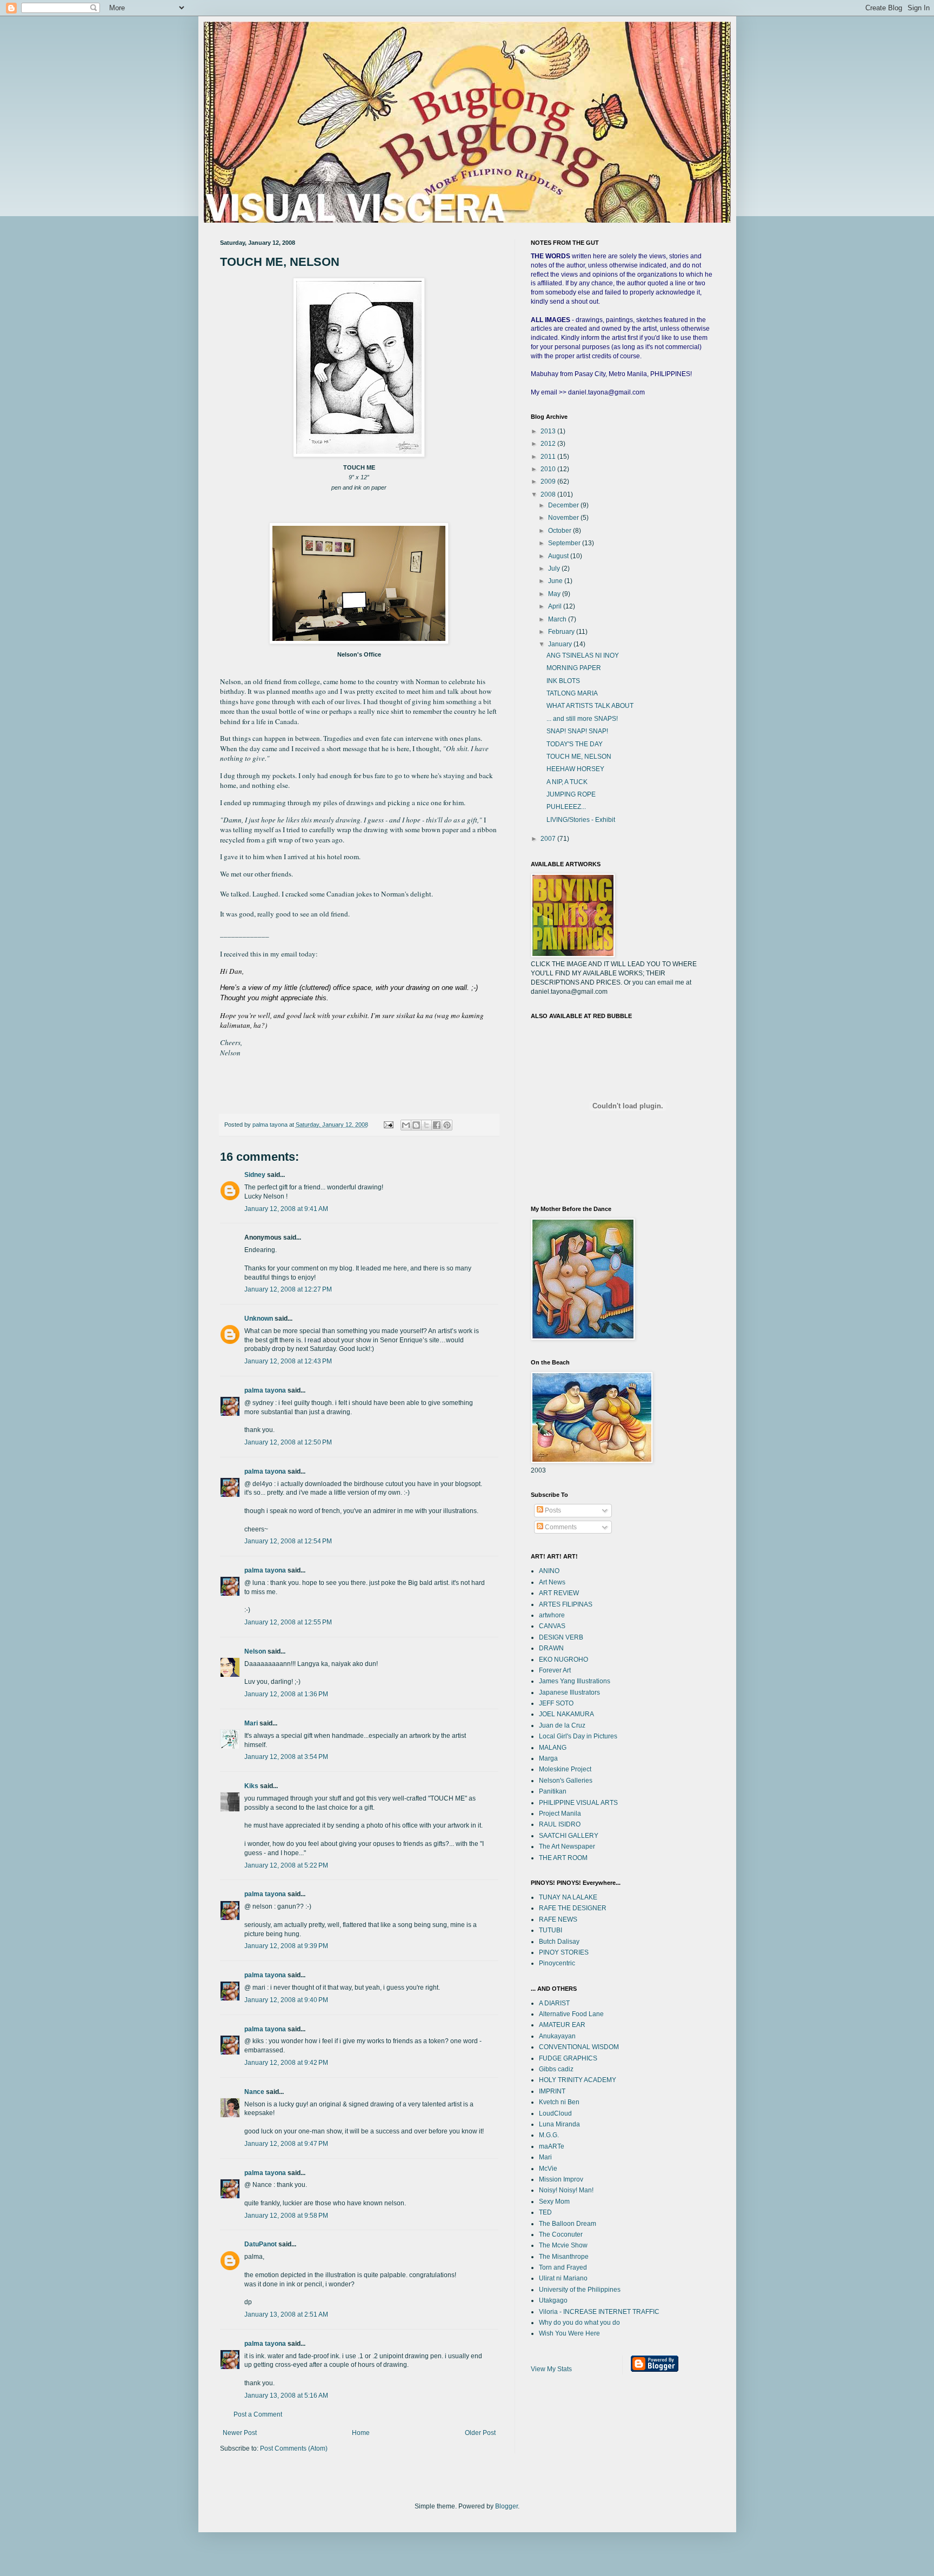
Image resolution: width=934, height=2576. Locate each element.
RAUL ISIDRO (560, 1824)
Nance (254, 2092)
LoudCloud (555, 2113)
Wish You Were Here (569, 2333)
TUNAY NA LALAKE (568, 1897)
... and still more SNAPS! (582, 719)
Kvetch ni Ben (559, 2102)
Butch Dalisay (559, 1942)
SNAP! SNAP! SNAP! (577, 731)
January (561, 644)
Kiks (251, 1786)
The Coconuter (561, 2234)
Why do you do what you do (579, 2323)
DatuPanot (261, 2244)
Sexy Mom (554, 2202)
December (564, 505)
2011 (549, 457)
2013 (549, 431)
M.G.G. (549, 2135)
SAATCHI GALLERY (569, 1836)
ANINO (549, 1571)
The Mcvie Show (563, 2245)
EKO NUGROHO (563, 1660)
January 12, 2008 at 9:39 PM (286, 1946)
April (556, 606)
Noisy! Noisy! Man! (566, 2190)
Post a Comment (258, 2414)
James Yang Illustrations (575, 1681)
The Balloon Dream (568, 2224)
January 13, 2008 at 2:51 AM (286, 2314)
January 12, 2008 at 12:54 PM (288, 1541)
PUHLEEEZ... (566, 807)
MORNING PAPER (574, 668)
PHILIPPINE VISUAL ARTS (578, 1803)
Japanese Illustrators (569, 1692)
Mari (251, 1723)
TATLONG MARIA (572, 693)
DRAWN (551, 1648)
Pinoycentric (557, 1963)
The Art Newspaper (567, 1846)
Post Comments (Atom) (294, 2448)
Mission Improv (561, 2179)
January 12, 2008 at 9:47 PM (286, 2144)
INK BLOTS (563, 681)
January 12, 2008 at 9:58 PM (286, 2216)
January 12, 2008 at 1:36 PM (286, 1694)
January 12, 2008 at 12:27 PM (288, 1289)
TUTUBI (551, 1930)
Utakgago (553, 2300)
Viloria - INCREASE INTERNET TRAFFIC (599, 2312)
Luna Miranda (559, 2124)
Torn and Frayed (563, 2267)
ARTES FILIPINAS (566, 1604)
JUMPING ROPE (571, 794)
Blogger (506, 2506)
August (559, 556)
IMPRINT (552, 2091)
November (564, 518)
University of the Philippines (580, 2290)
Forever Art (555, 1670)
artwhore (552, 1615)
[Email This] (406, 1125)
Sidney (255, 1175)
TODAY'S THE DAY (575, 744)
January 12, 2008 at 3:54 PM (286, 1757)
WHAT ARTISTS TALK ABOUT (590, 706)
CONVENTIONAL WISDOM (579, 2047)
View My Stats (551, 2369)
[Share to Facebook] (437, 1125)
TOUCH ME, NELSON (579, 757)
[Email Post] (388, 1125)
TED (545, 2212)
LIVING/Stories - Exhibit (581, 820)
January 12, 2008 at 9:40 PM (286, 2000)
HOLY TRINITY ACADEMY (578, 2080)
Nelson (255, 1651)
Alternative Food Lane (571, 2014)
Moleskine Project (565, 1769)
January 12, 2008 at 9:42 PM (286, 2063)
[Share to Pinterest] (447, 1125)
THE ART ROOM (563, 1858)
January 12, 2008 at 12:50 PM (288, 1442)
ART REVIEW (559, 1593)
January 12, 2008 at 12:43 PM (288, 1361)
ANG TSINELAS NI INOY (583, 655)
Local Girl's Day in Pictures (578, 1736)
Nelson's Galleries (566, 1781)
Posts (552, 1510)
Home (361, 2433)
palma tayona (265, 1390)
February (562, 632)
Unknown (259, 1319)
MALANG (553, 1748)
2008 (549, 494)
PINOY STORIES (564, 1952)
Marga (548, 1758)
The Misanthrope (564, 2257)
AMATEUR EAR (562, 2025)
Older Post (480, 2433)
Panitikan (553, 1791)
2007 (549, 839)
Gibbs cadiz (556, 2069)
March (558, 619)
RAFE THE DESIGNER (573, 1908)
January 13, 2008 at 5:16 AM (286, 2396)
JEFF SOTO (556, 1703)
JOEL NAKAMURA (566, 1714)
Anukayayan (557, 2036)
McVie (548, 2169)
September (565, 543)
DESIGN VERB (561, 1637)
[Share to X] (426, 1125)
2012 (549, 444)
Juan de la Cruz (562, 1725)
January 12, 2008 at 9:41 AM (286, 1209)
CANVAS (552, 1626)
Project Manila (560, 1814)
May (555, 594)
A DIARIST (554, 2003)
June (556, 581)
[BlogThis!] (416, 1125)
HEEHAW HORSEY (575, 769)
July (555, 568)
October (561, 531)
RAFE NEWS (558, 1919)
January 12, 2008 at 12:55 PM (288, 1622)
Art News (552, 1582)
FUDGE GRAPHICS (568, 2058)
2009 (549, 481)
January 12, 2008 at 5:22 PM (286, 1865)
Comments (560, 1527)
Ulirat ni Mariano (563, 2278)
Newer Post (240, 2433)
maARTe (552, 2146)
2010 (549, 469)
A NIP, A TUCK (567, 782)
